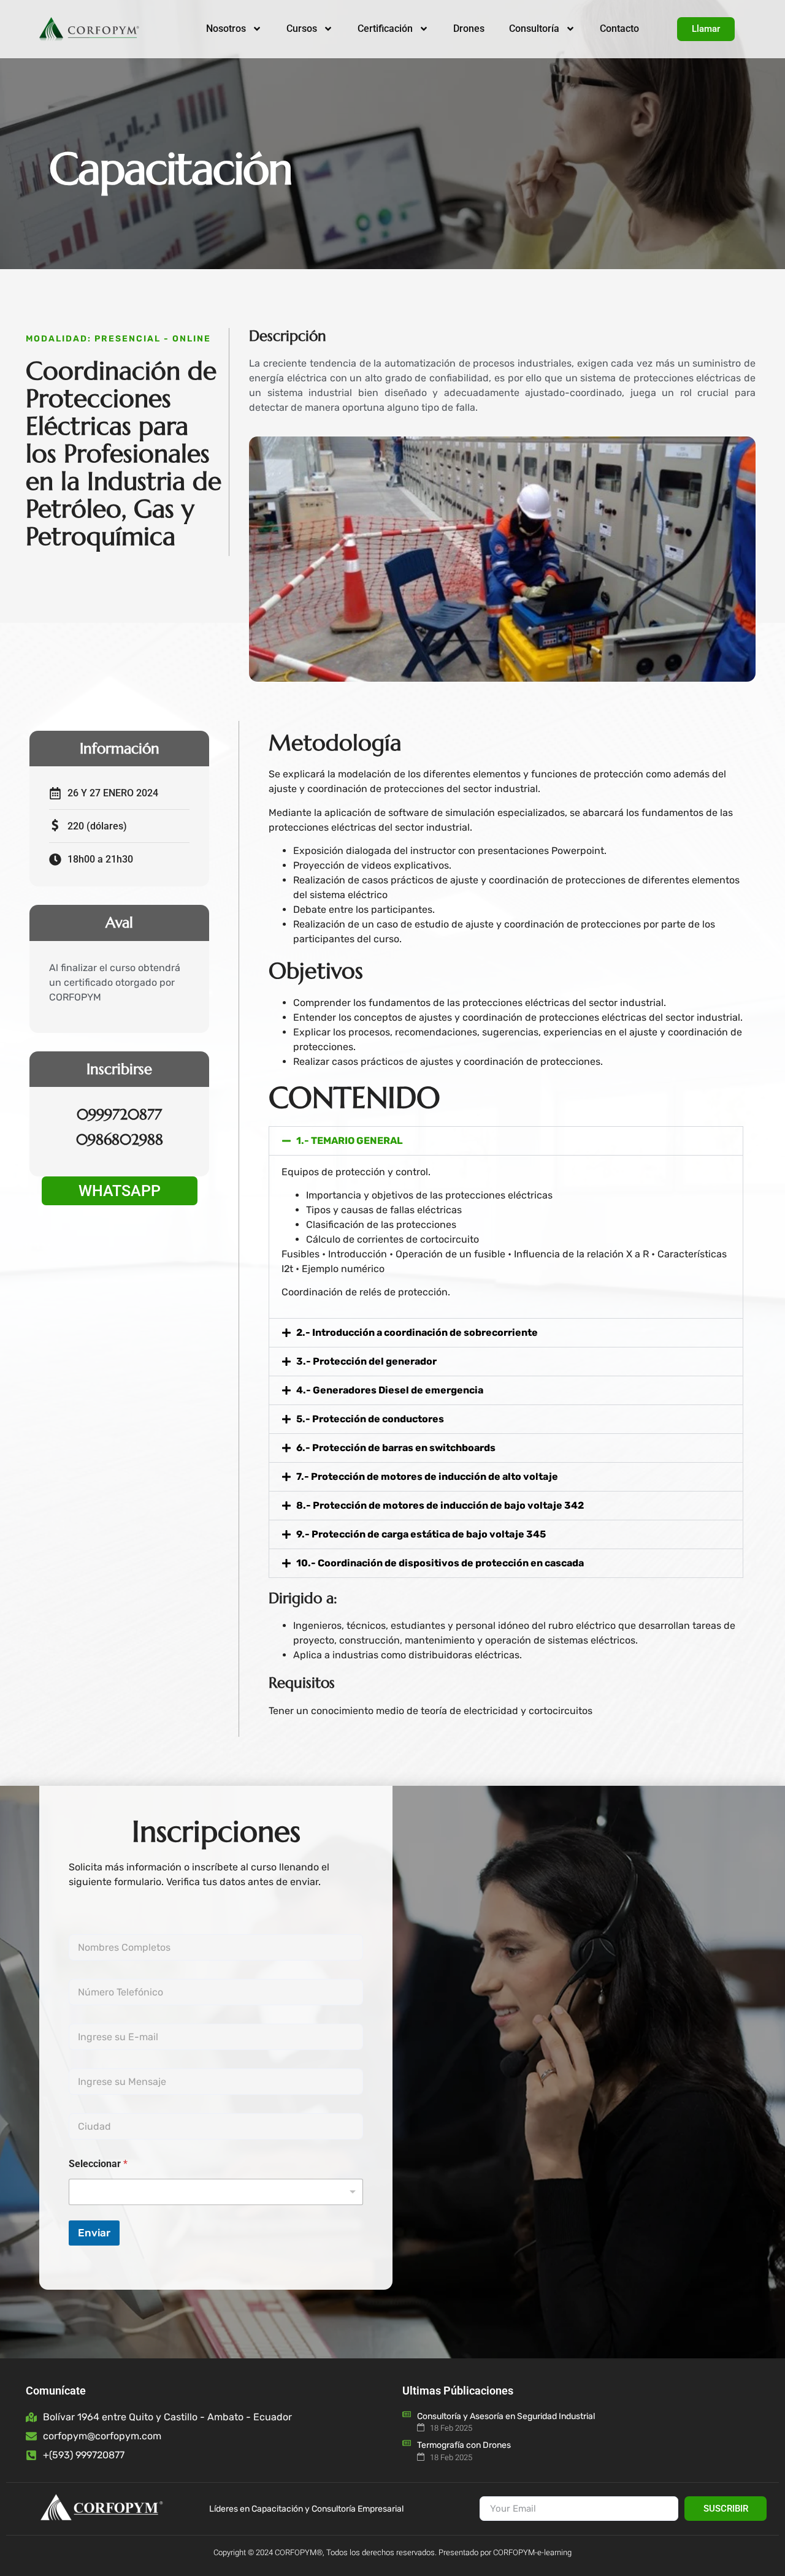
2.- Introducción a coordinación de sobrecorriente (417, 1332)
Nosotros (226, 29)
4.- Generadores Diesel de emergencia (390, 1390)
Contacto (619, 29)
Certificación (385, 29)
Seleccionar (98, 2164)
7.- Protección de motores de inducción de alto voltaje (427, 1477)
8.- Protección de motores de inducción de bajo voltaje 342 (440, 1505)
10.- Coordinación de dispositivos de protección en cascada (440, 1563)
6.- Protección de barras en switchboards (396, 1448)
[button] (506, 1141)
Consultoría (534, 29)
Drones (469, 29)
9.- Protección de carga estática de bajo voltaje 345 (421, 1534)
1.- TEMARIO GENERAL (350, 1141)
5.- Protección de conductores (370, 1419)
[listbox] (216, 2192)
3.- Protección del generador (366, 1361)
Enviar (94, 2233)
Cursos (302, 29)
